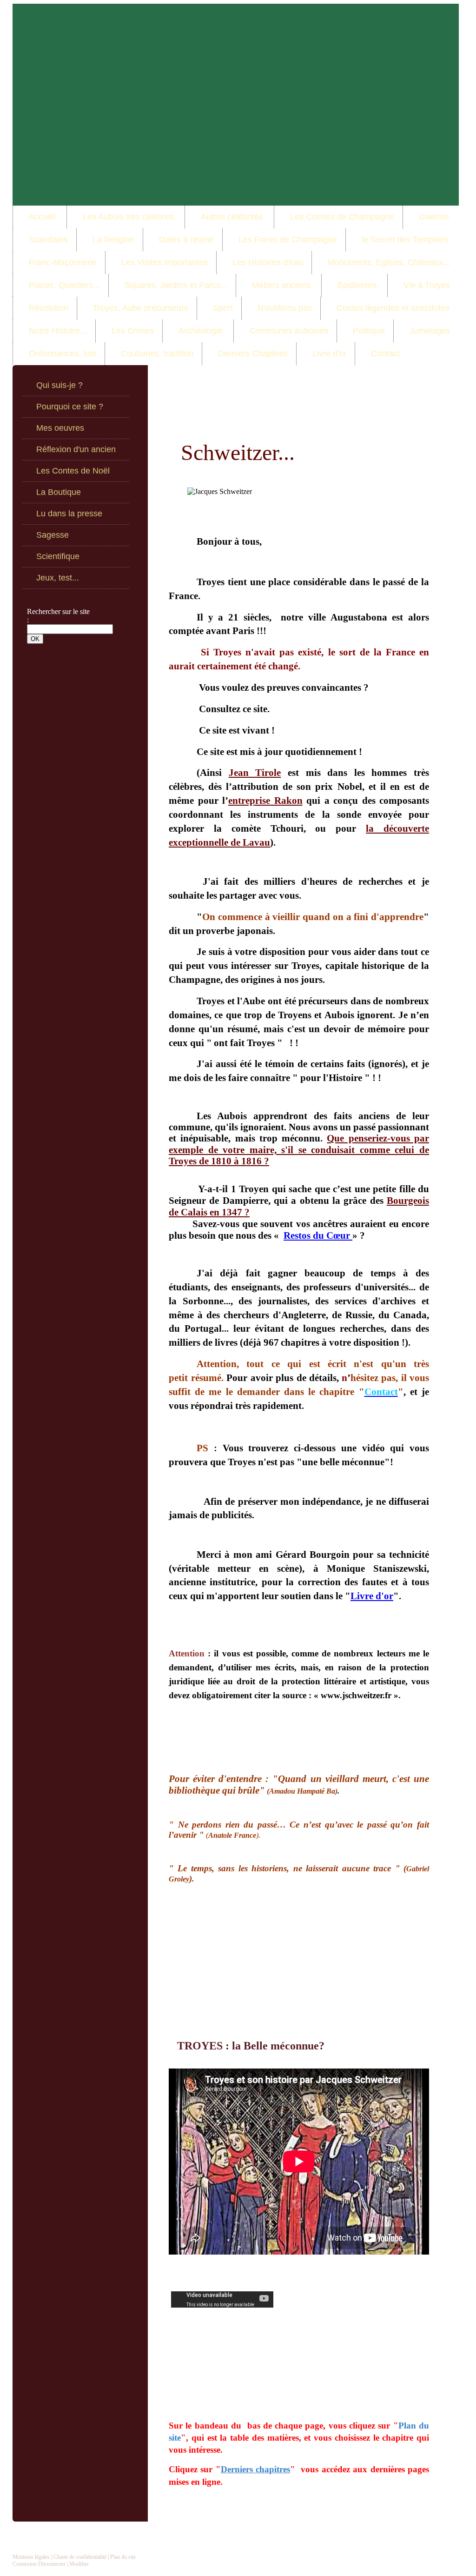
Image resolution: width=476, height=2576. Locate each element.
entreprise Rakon (265, 801)
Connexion (25, 2564)
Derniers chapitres (255, 2469)
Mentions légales (31, 2557)
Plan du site (123, 2557)
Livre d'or (372, 1596)
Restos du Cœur (318, 1235)
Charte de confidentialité (80, 2557)
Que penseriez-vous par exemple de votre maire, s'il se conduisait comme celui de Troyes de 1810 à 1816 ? (299, 1150)
